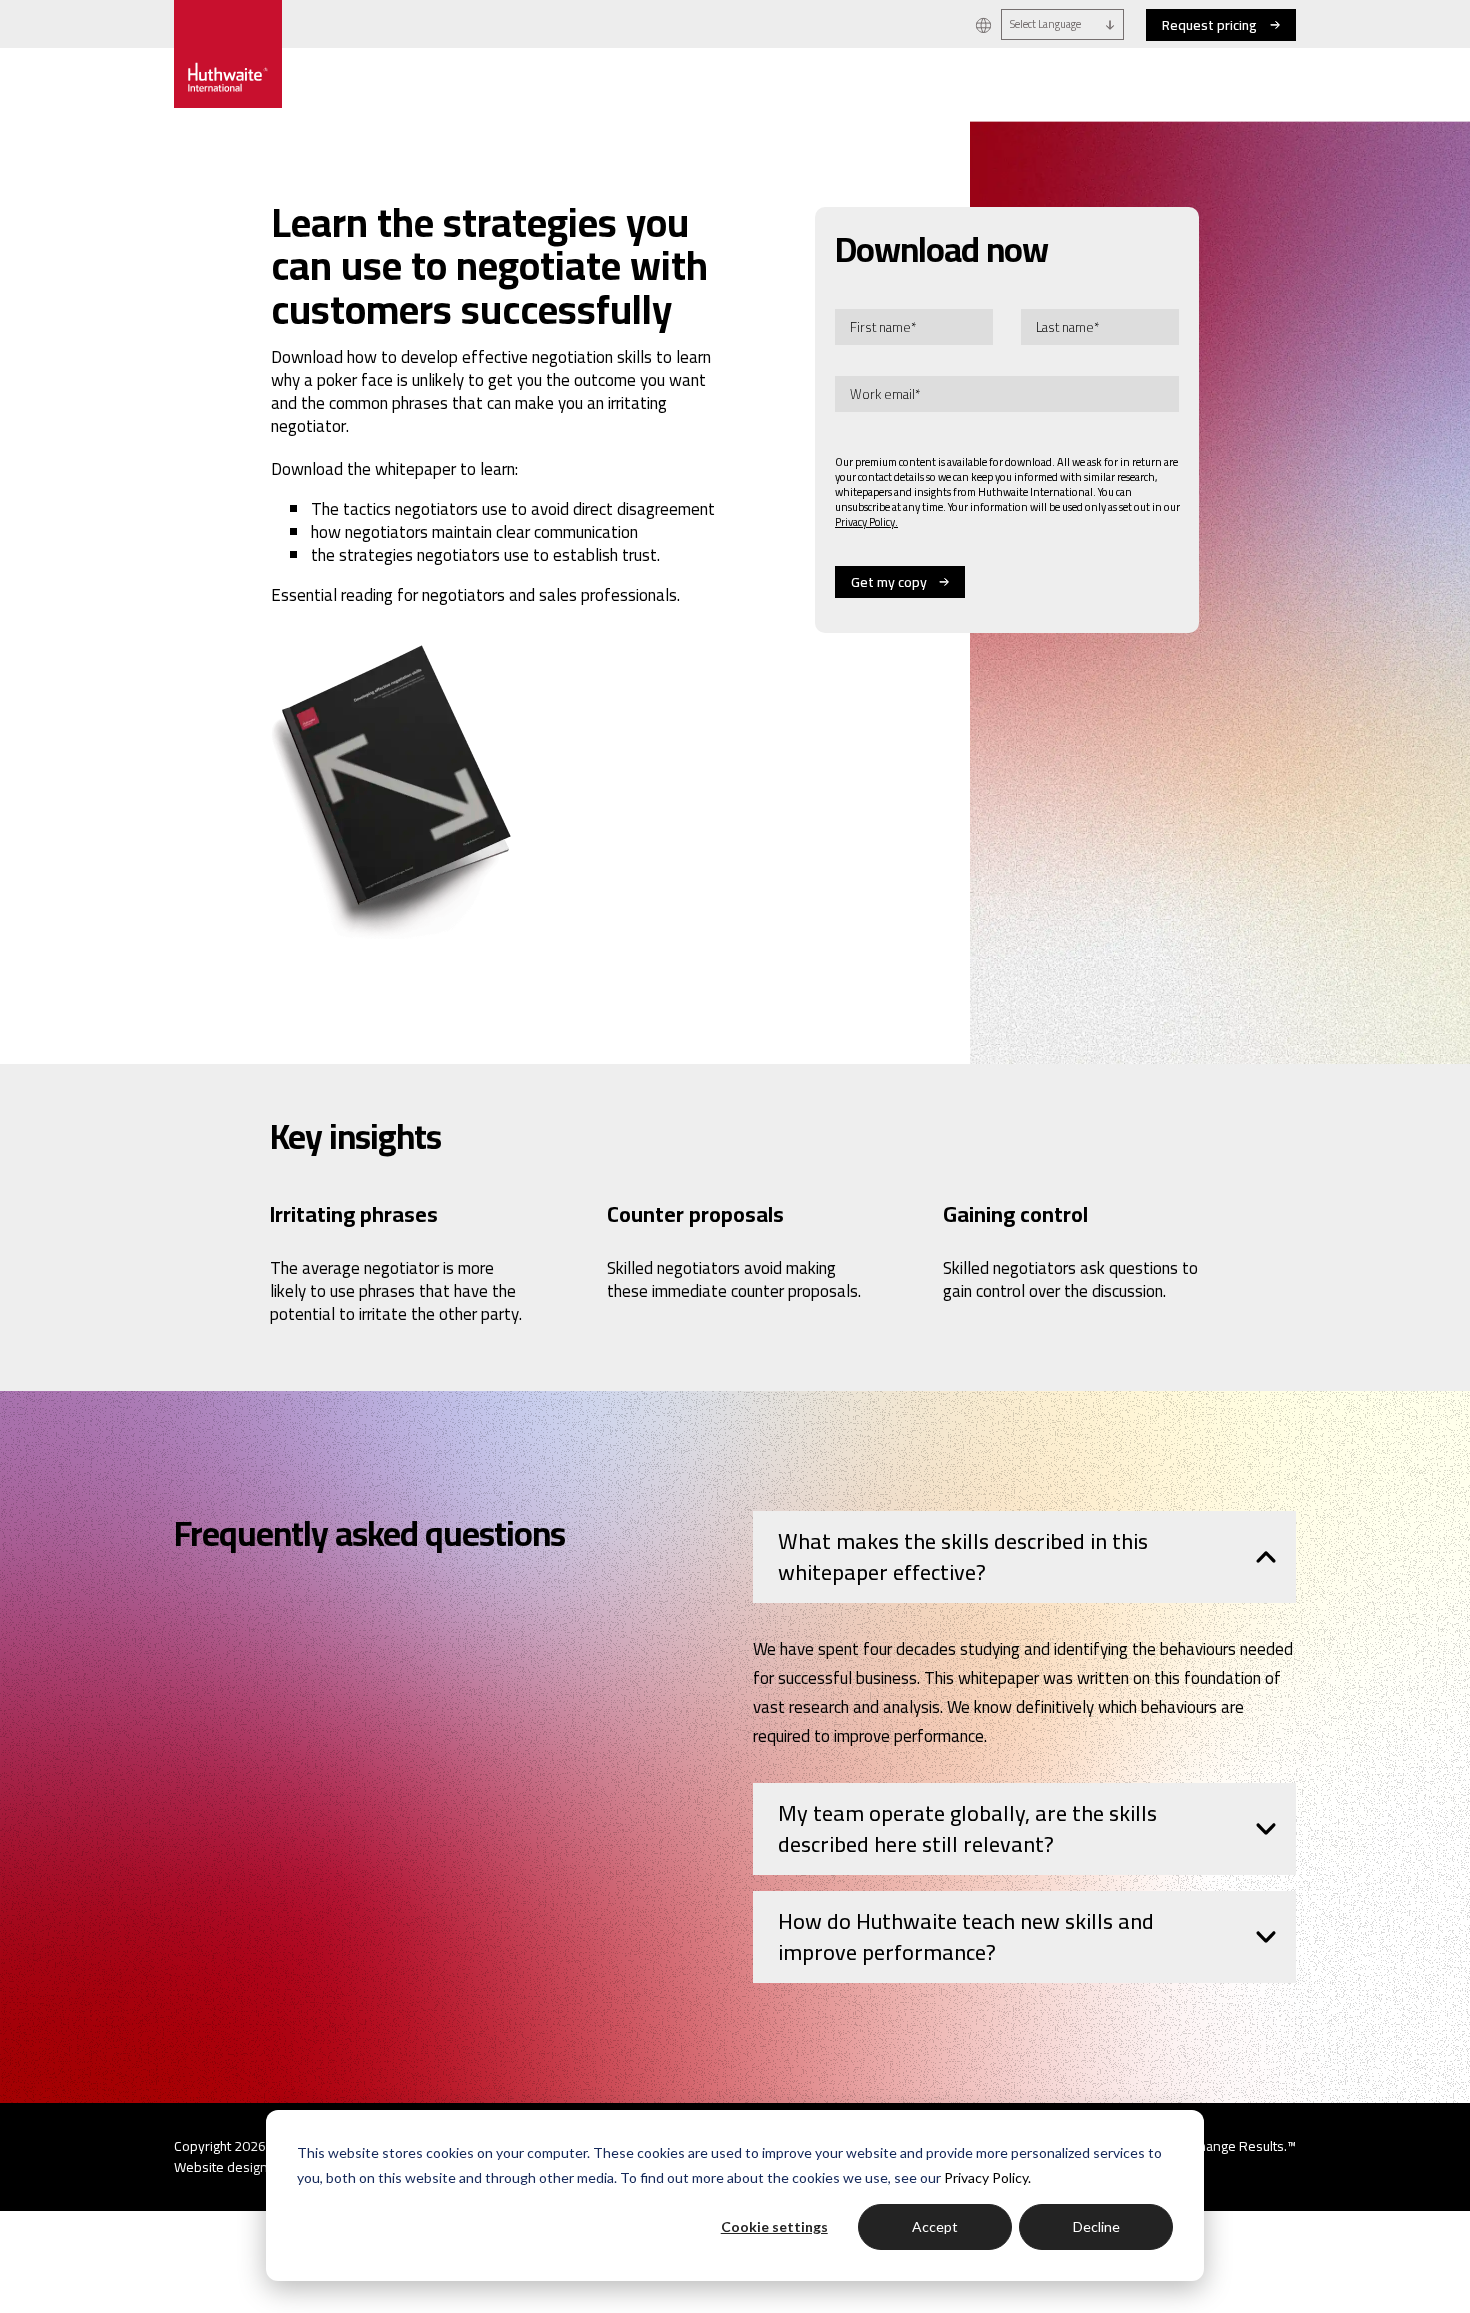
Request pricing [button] (1209, 25)
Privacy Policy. (987, 2177)
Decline (1096, 2226)
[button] (983, 25)
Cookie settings (774, 2226)
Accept (935, 2226)
